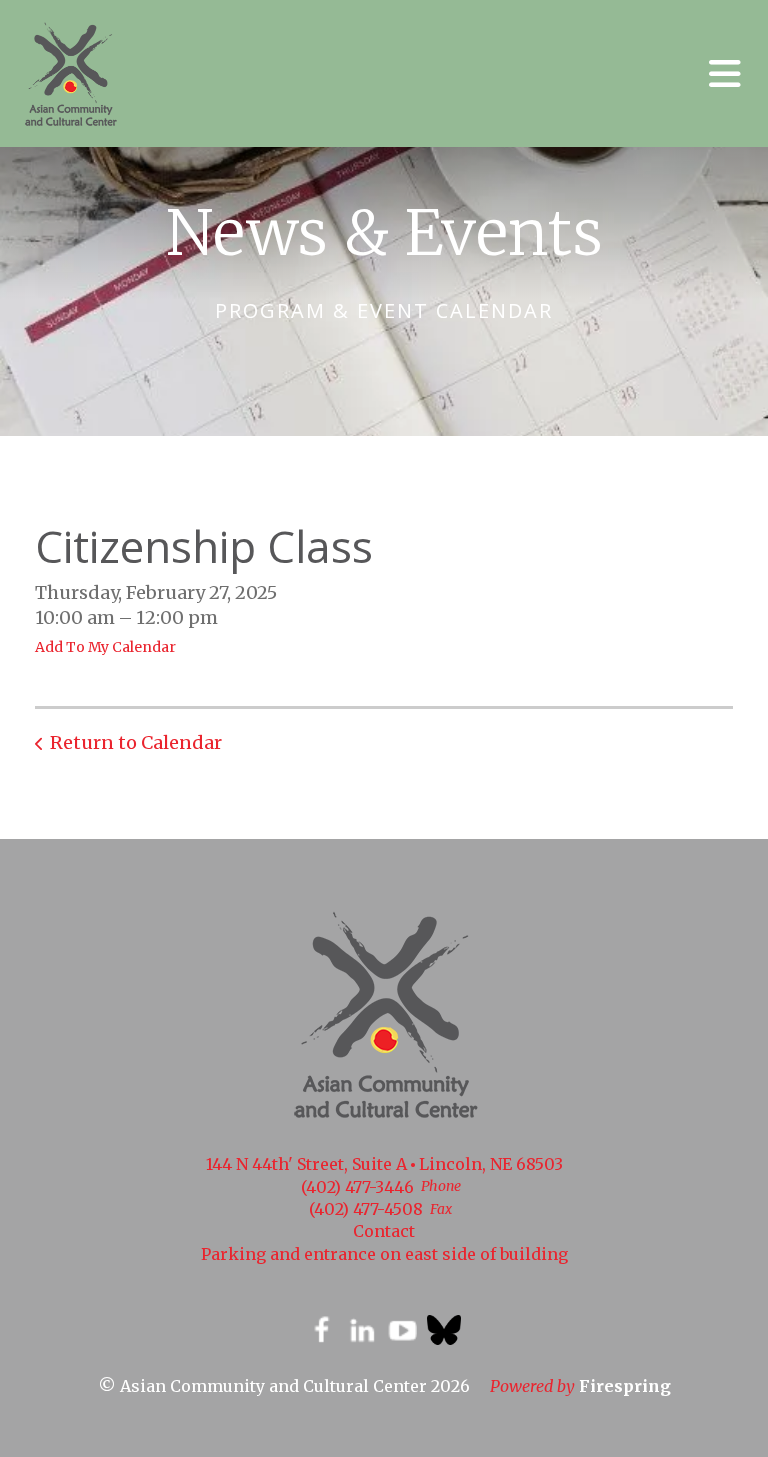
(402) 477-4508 (366, 1209)
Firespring (625, 1386)
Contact (384, 1231)
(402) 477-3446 (357, 1187)
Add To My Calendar (105, 647)
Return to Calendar (136, 742)
